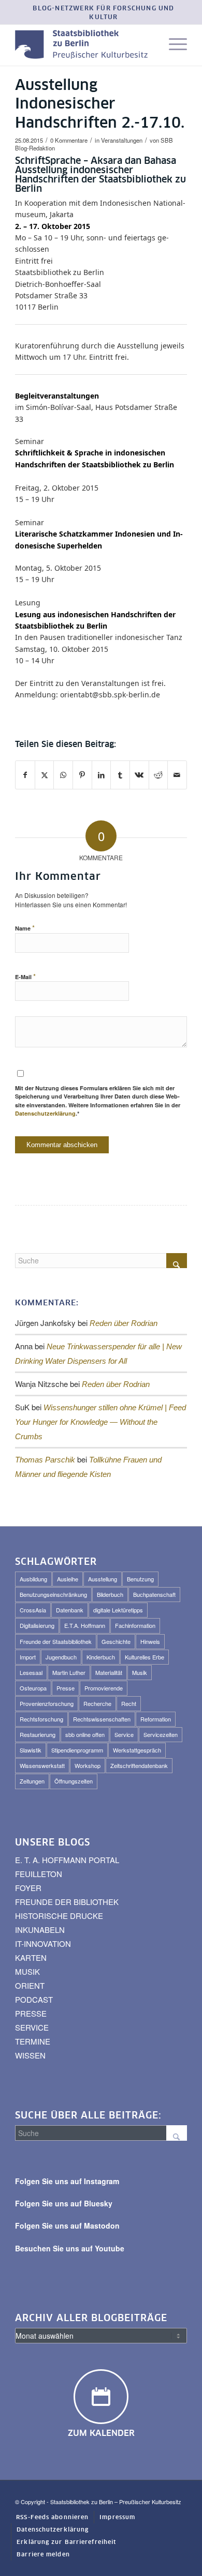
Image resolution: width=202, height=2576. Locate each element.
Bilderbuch (110, 1594)
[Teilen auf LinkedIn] (102, 775)
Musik (140, 1672)
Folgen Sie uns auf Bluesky (64, 2203)
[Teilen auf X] (45, 775)
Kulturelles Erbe (145, 1657)
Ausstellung (103, 1579)
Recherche (97, 1703)
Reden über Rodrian (124, 1323)
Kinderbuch (101, 1657)
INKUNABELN (40, 1930)
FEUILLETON (39, 1874)
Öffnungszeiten (74, 1781)
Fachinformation (135, 1625)
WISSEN (30, 2055)
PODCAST (34, 1999)
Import (28, 1657)
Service (124, 1734)
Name (25, 928)
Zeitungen (32, 1781)
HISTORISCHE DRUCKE (59, 1916)
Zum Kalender (101, 2433)
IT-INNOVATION (43, 1944)
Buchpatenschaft (154, 1594)
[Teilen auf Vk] (139, 775)
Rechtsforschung (41, 1719)
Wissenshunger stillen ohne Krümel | (100, 1422)
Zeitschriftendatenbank (139, 1765)
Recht (129, 1703)
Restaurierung (38, 1734)
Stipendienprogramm (77, 1750)
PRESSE (31, 2013)
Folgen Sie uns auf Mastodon (67, 2226)
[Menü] (173, 45)
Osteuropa (33, 1688)
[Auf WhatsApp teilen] (63, 775)
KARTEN (31, 1957)
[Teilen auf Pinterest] (82, 775)
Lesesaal (31, 1672)
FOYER (28, 1888)
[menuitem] (104, 13)
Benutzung (140, 1579)
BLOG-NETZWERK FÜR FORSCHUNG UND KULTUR (103, 13)
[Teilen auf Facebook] (25, 775)
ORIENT (30, 1985)
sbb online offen (85, 1734)
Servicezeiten (161, 1734)
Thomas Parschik (45, 1460)
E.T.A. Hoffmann (85, 1625)
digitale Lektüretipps (118, 1610)
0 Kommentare (69, 140)
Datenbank (70, 1610)
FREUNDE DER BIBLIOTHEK (67, 1902)
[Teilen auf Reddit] (158, 775)
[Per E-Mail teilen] (177, 775)
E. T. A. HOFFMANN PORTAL (67, 1860)
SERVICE (32, 2027)
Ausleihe (68, 1579)
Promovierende (104, 1688)
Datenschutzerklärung (45, 1113)
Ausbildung (33, 1579)
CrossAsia (33, 1610)
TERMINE (33, 2041)
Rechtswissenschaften (102, 1719)
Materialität (109, 1672)
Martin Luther (69, 1672)
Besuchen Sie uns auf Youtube (70, 2248)
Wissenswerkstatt (42, 1765)
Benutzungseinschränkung (53, 1594)
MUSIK (27, 1971)
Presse (66, 1688)
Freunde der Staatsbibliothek (56, 1641)
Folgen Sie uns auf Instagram (67, 2181)
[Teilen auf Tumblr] (120, 775)
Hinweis (150, 1641)
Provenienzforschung (47, 1703)
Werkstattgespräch (137, 1750)
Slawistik (31, 1750)
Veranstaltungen (122, 140)
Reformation (156, 1719)
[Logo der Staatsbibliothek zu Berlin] (84, 45)
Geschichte (116, 1641)
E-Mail (25, 976)
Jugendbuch (61, 1657)
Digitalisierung (37, 1625)
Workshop (88, 1765)
